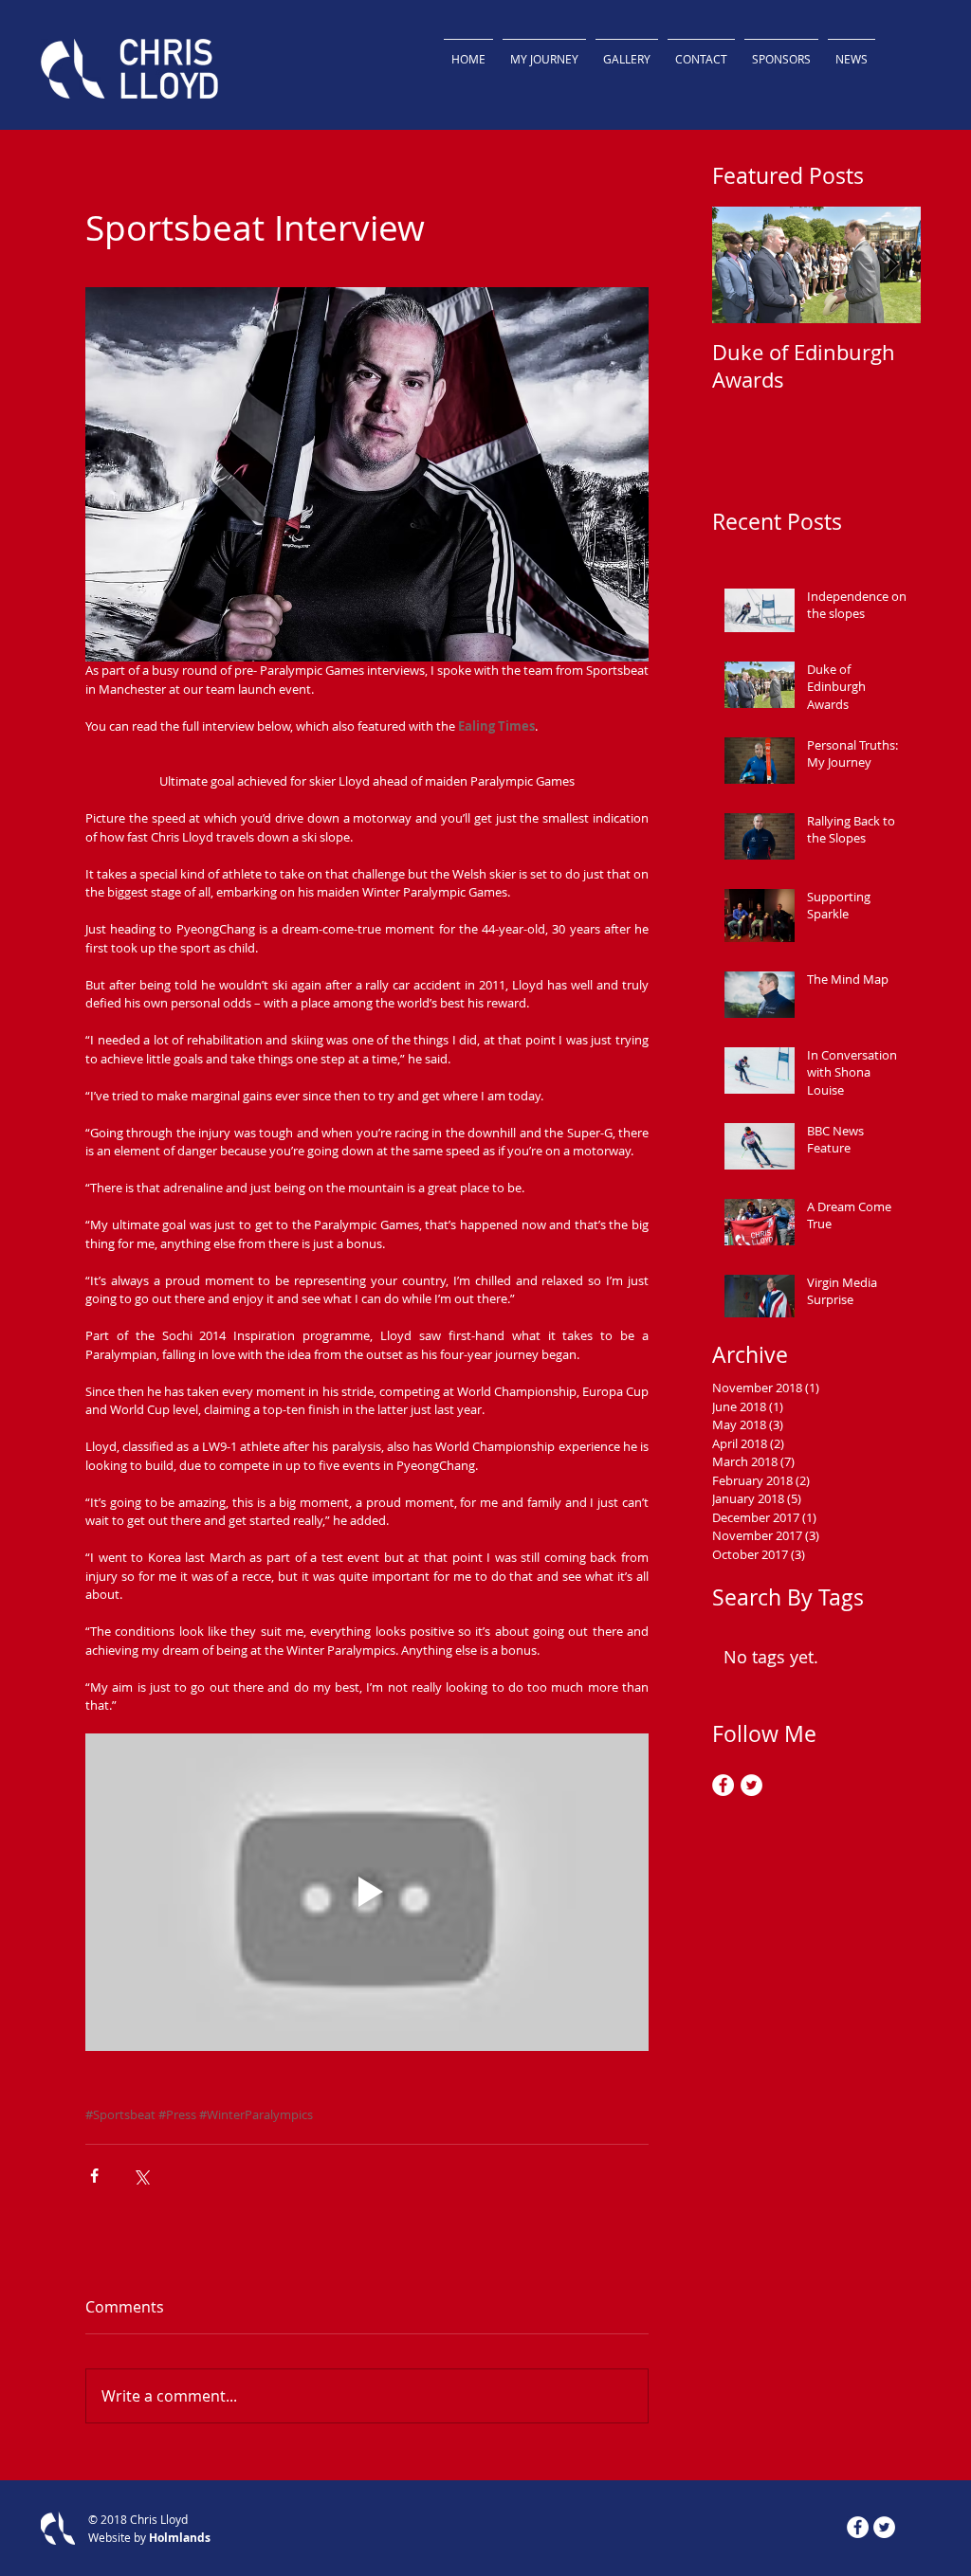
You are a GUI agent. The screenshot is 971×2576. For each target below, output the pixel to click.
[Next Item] (890, 265)
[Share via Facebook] (94, 2176)
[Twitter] (751, 1785)
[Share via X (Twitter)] (141, 2176)
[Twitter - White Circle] (884, 2527)
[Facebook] (723, 1785)
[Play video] (367, 1892)
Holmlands (180, 2538)
